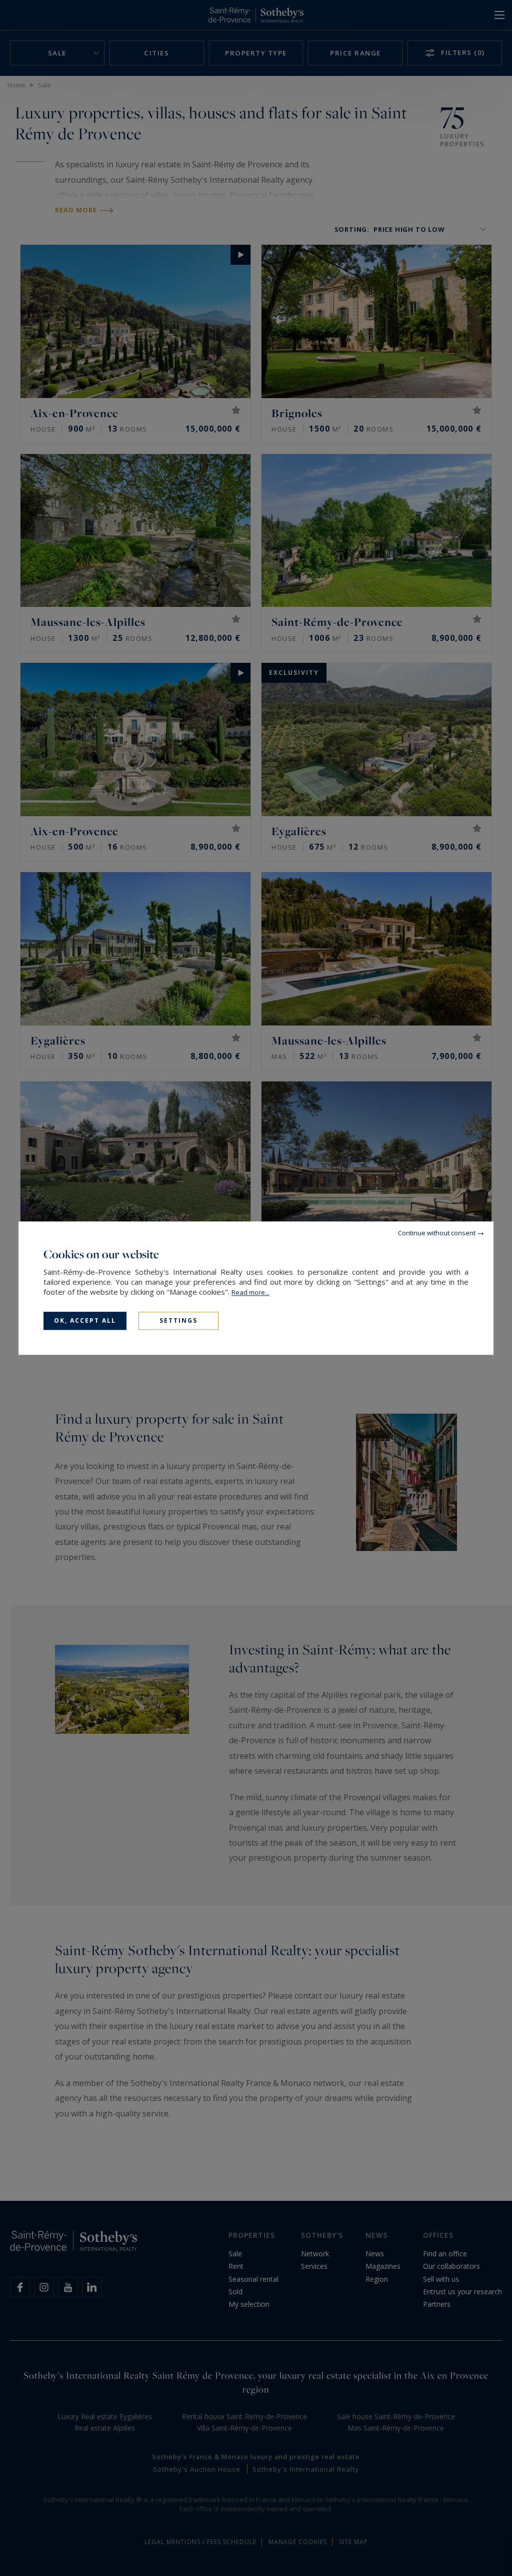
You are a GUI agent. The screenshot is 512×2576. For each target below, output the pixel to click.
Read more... (250, 1292)
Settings (178, 1320)
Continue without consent (437, 1233)
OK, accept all (85, 1320)
